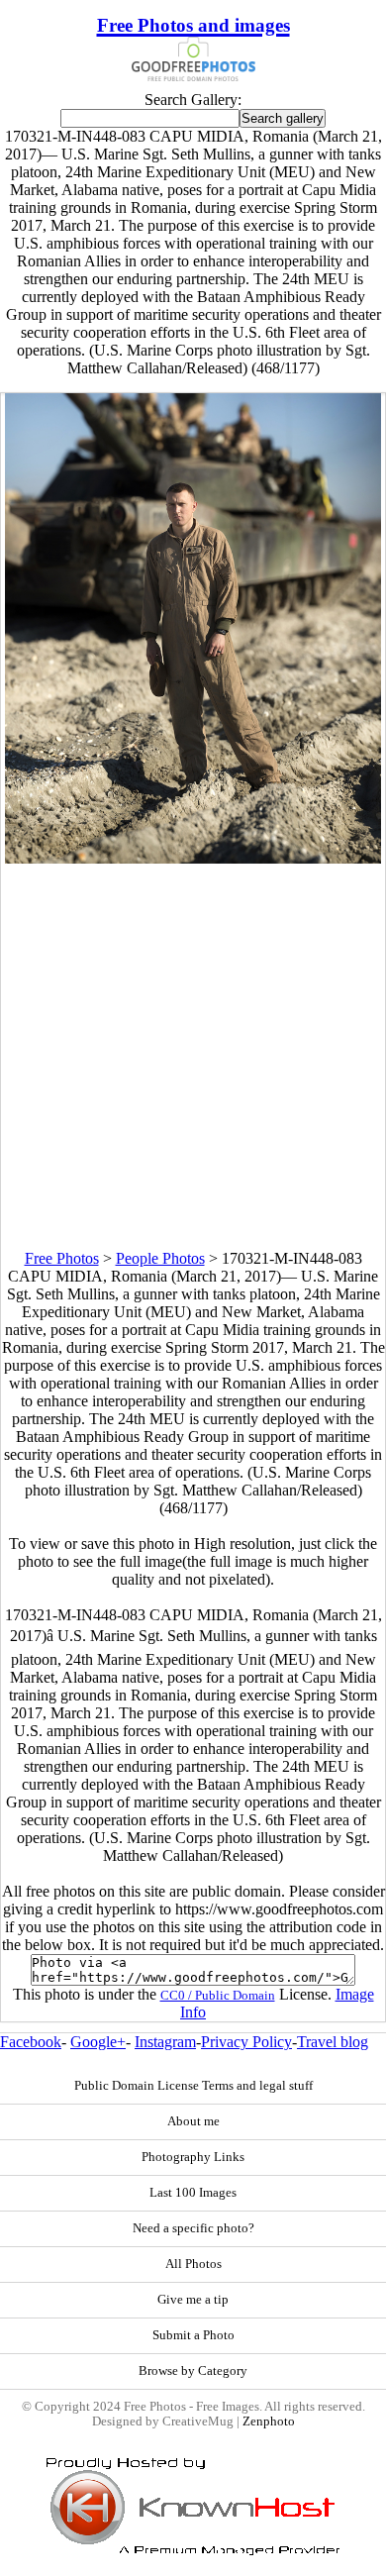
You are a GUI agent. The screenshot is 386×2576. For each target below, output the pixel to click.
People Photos (160, 1258)
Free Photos (62, 1258)
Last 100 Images (193, 2193)
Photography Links (193, 2157)
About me (193, 2121)
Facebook (31, 2042)
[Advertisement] (193, 1057)
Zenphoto (269, 2421)
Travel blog (333, 2042)
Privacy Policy (246, 2042)
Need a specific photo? (193, 2228)
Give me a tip (193, 2300)
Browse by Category (193, 2371)
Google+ (98, 2042)
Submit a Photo (193, 2335)
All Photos (193, 2264)
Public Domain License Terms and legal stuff (193, 2086)
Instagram (165, 2042)
